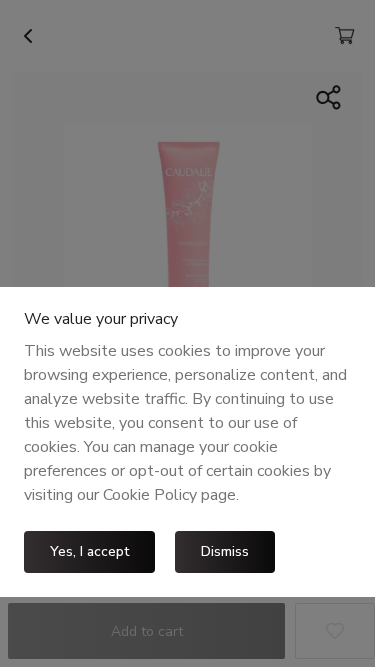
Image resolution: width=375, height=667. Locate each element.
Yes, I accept (89, 551)
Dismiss (225, 551)
